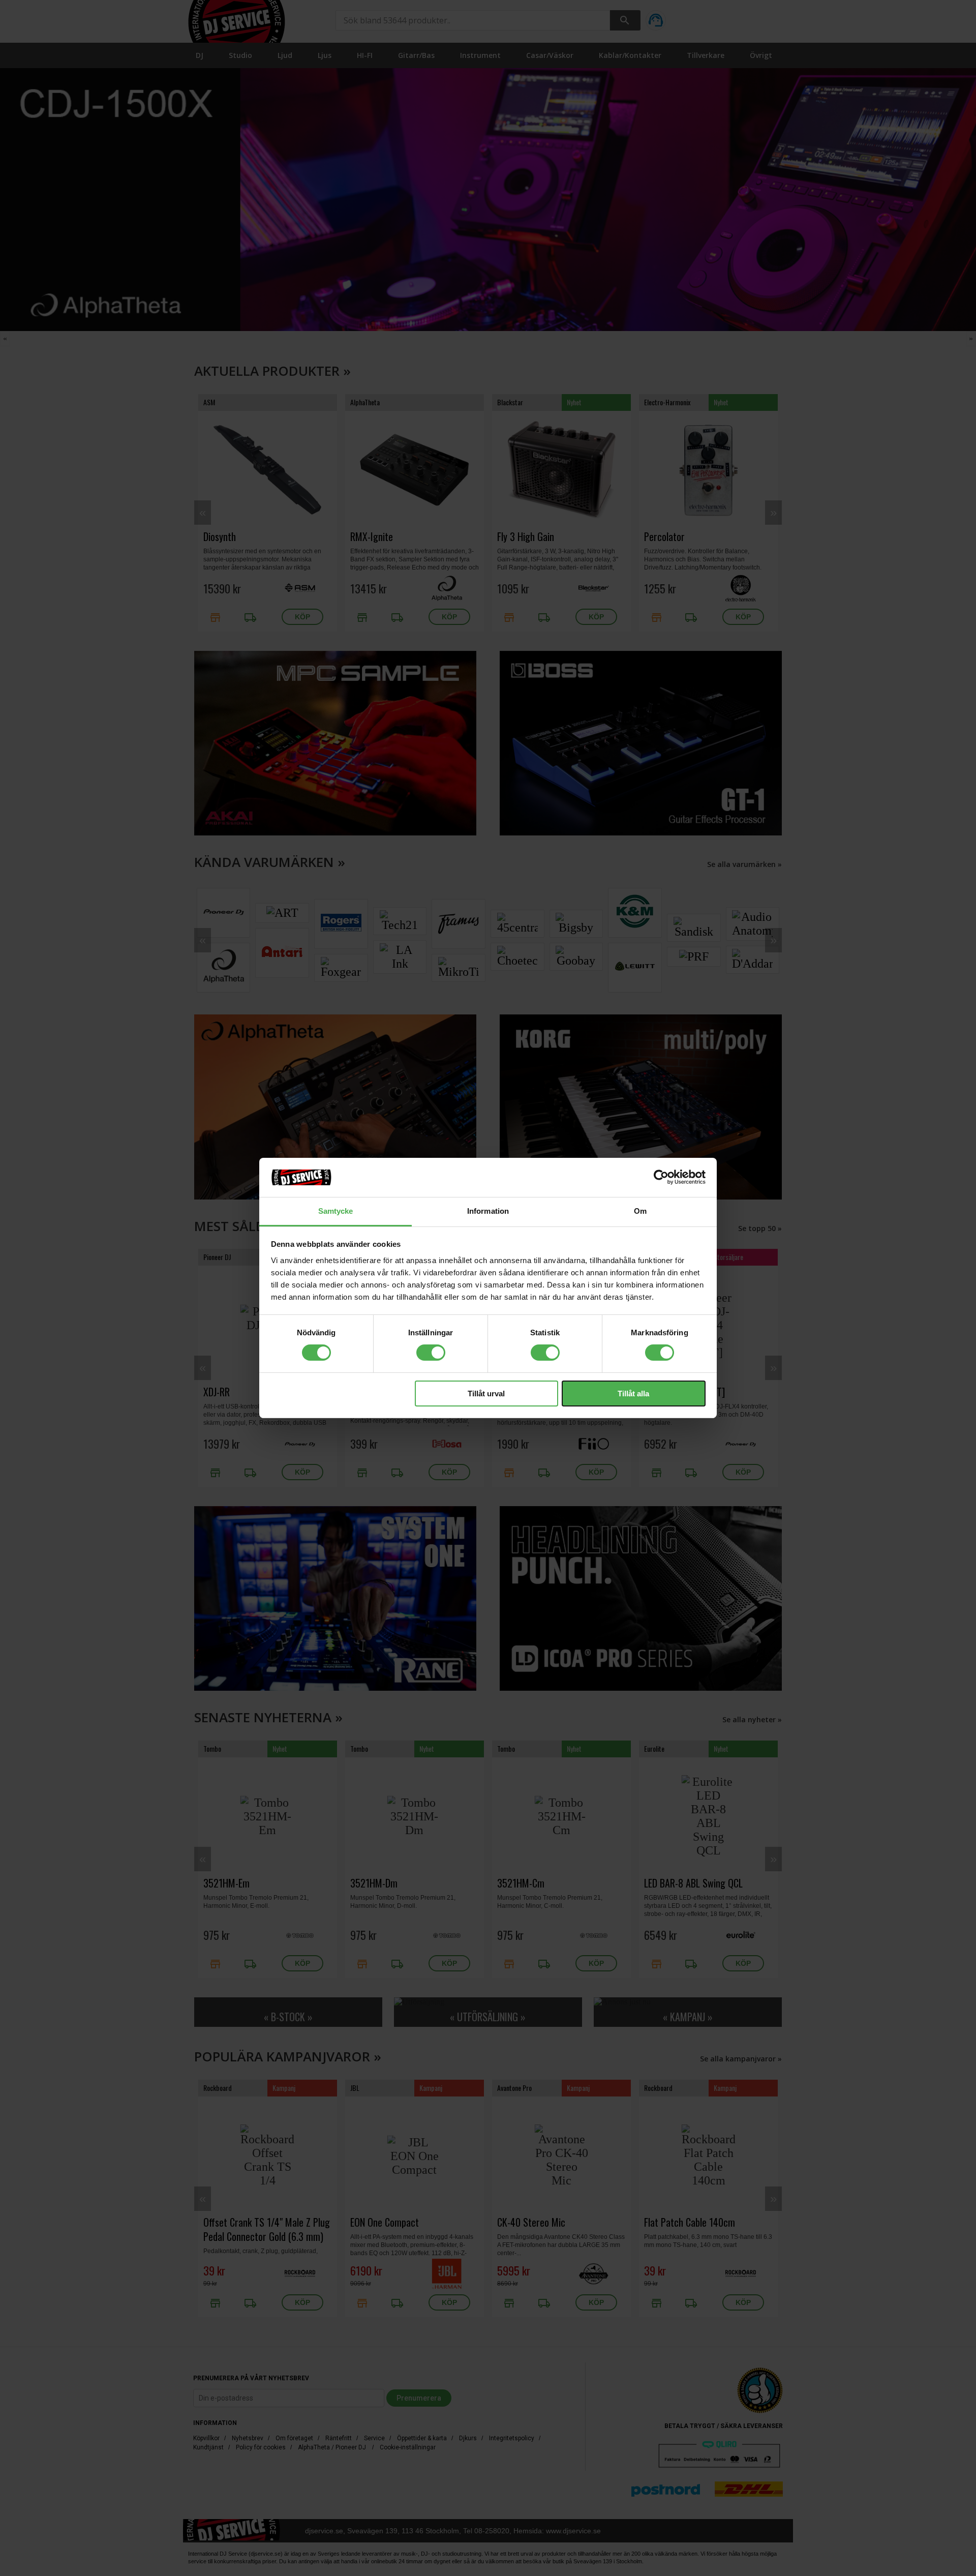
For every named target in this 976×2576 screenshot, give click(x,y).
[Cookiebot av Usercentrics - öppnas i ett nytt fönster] (661, 1177)
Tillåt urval (486, 1394)
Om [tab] (640, 1211)
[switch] (431, 1353)
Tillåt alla (633, 1394)
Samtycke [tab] (336, 1211)
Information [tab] (488, 1211)
